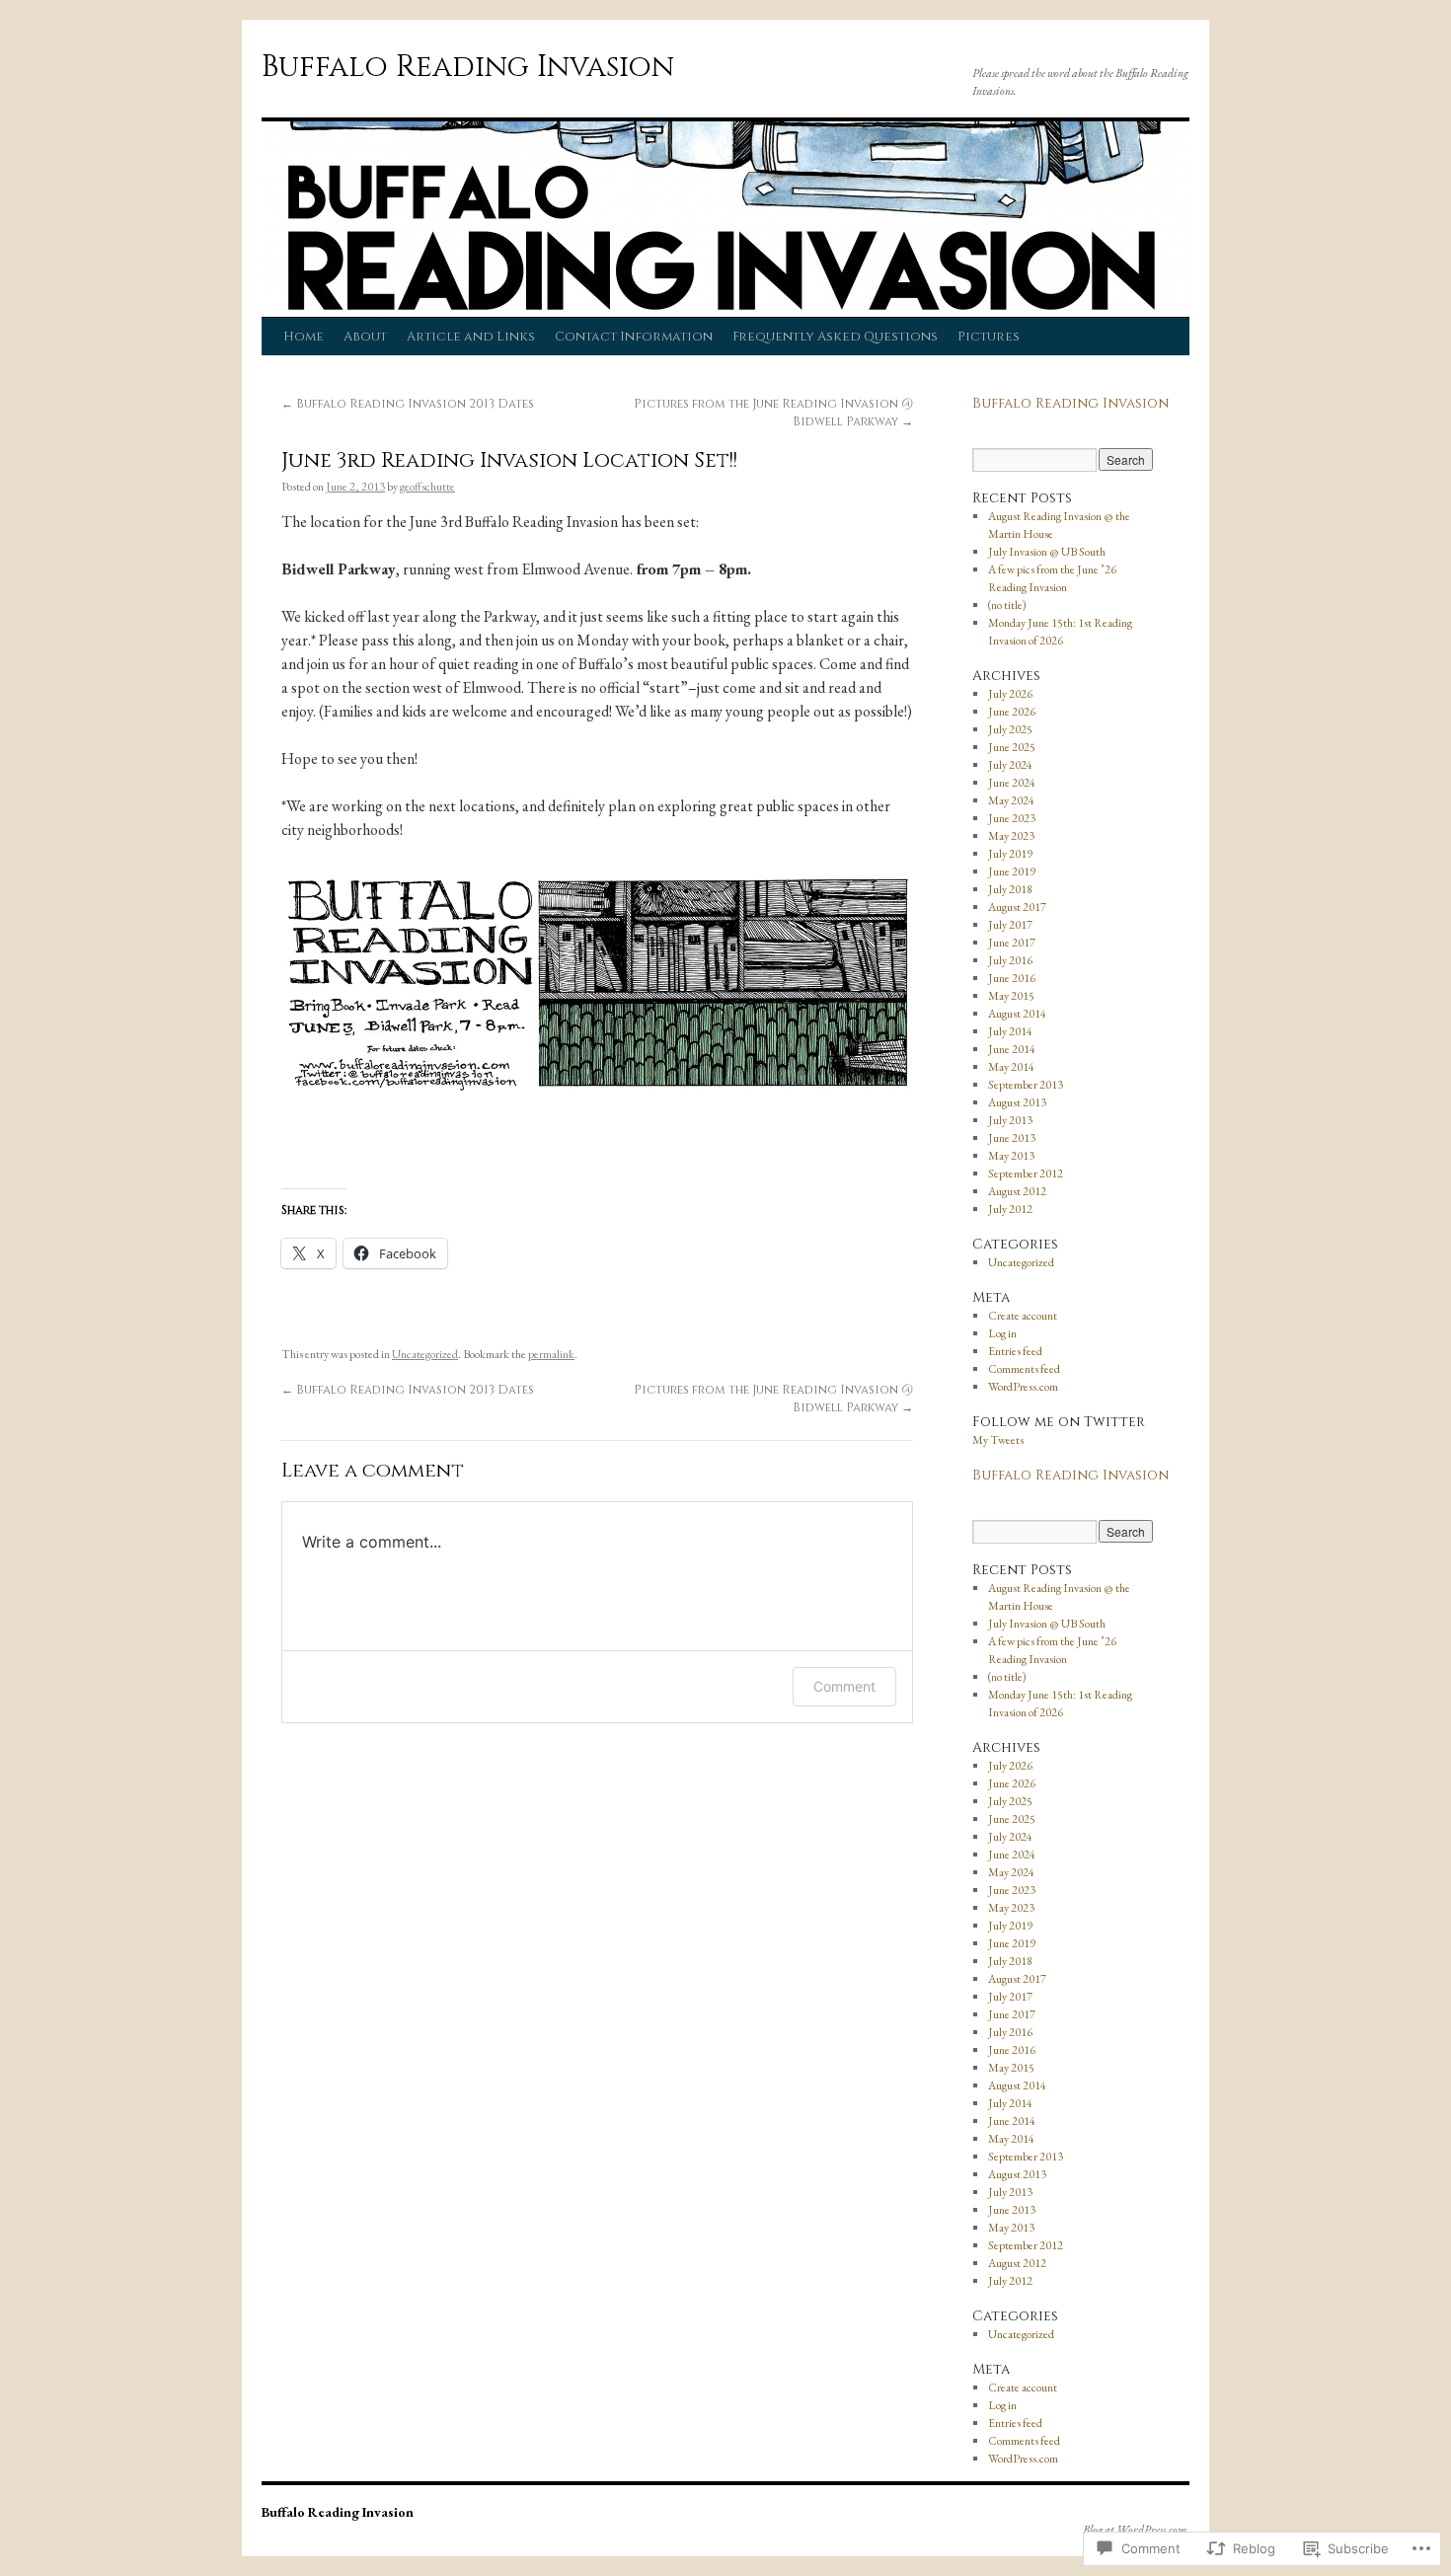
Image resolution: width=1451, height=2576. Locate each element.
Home (304, 337)
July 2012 (1010, 1209)
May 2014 (1011, 1067)
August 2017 (1017, 907)
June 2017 (1012, 943)
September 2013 (1026, 1085)
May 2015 (1011, 996)
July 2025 (1010, 729)
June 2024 (1012, 783)
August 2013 (1017, 1102)
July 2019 (1010, 854)
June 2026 (1012, 712)
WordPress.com (1023, 1387)
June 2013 (1012, 1138)
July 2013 (1010, 1120)
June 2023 (1012, 818)
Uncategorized (425, 1354)
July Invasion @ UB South (1047, 552)
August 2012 (1017, 1191)
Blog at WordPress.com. (1136, 2530)
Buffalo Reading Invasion (468, 67)
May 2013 (1011, 1156)
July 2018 (1010, 889)
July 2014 (1010, 1031)
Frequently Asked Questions (835, 337)
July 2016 (1010, 960)
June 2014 (1012, 1049)
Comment (844, 1686)
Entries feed (1015, 1351)
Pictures (989, 337)
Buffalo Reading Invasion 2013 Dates (408, 404)
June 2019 (1012, 871)
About (365, 337)
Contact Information (634, 337)
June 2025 (1012, 747)
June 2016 (1012, 978)
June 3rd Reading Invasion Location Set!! (509, 461)
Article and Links (471, 337)
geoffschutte (427, 487)
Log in (1002, 1333)
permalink (551, 1354)
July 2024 (1010, 765)
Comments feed (1024, 1369)
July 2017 (1010, 925)
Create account (1023, 1316)
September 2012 (1026, 1174)
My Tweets (998, 1440)
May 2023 (1011, 836)
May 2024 (1011, 800)
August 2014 (1017, 1014)
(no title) (1007, 605)
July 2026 (1010, 694)
